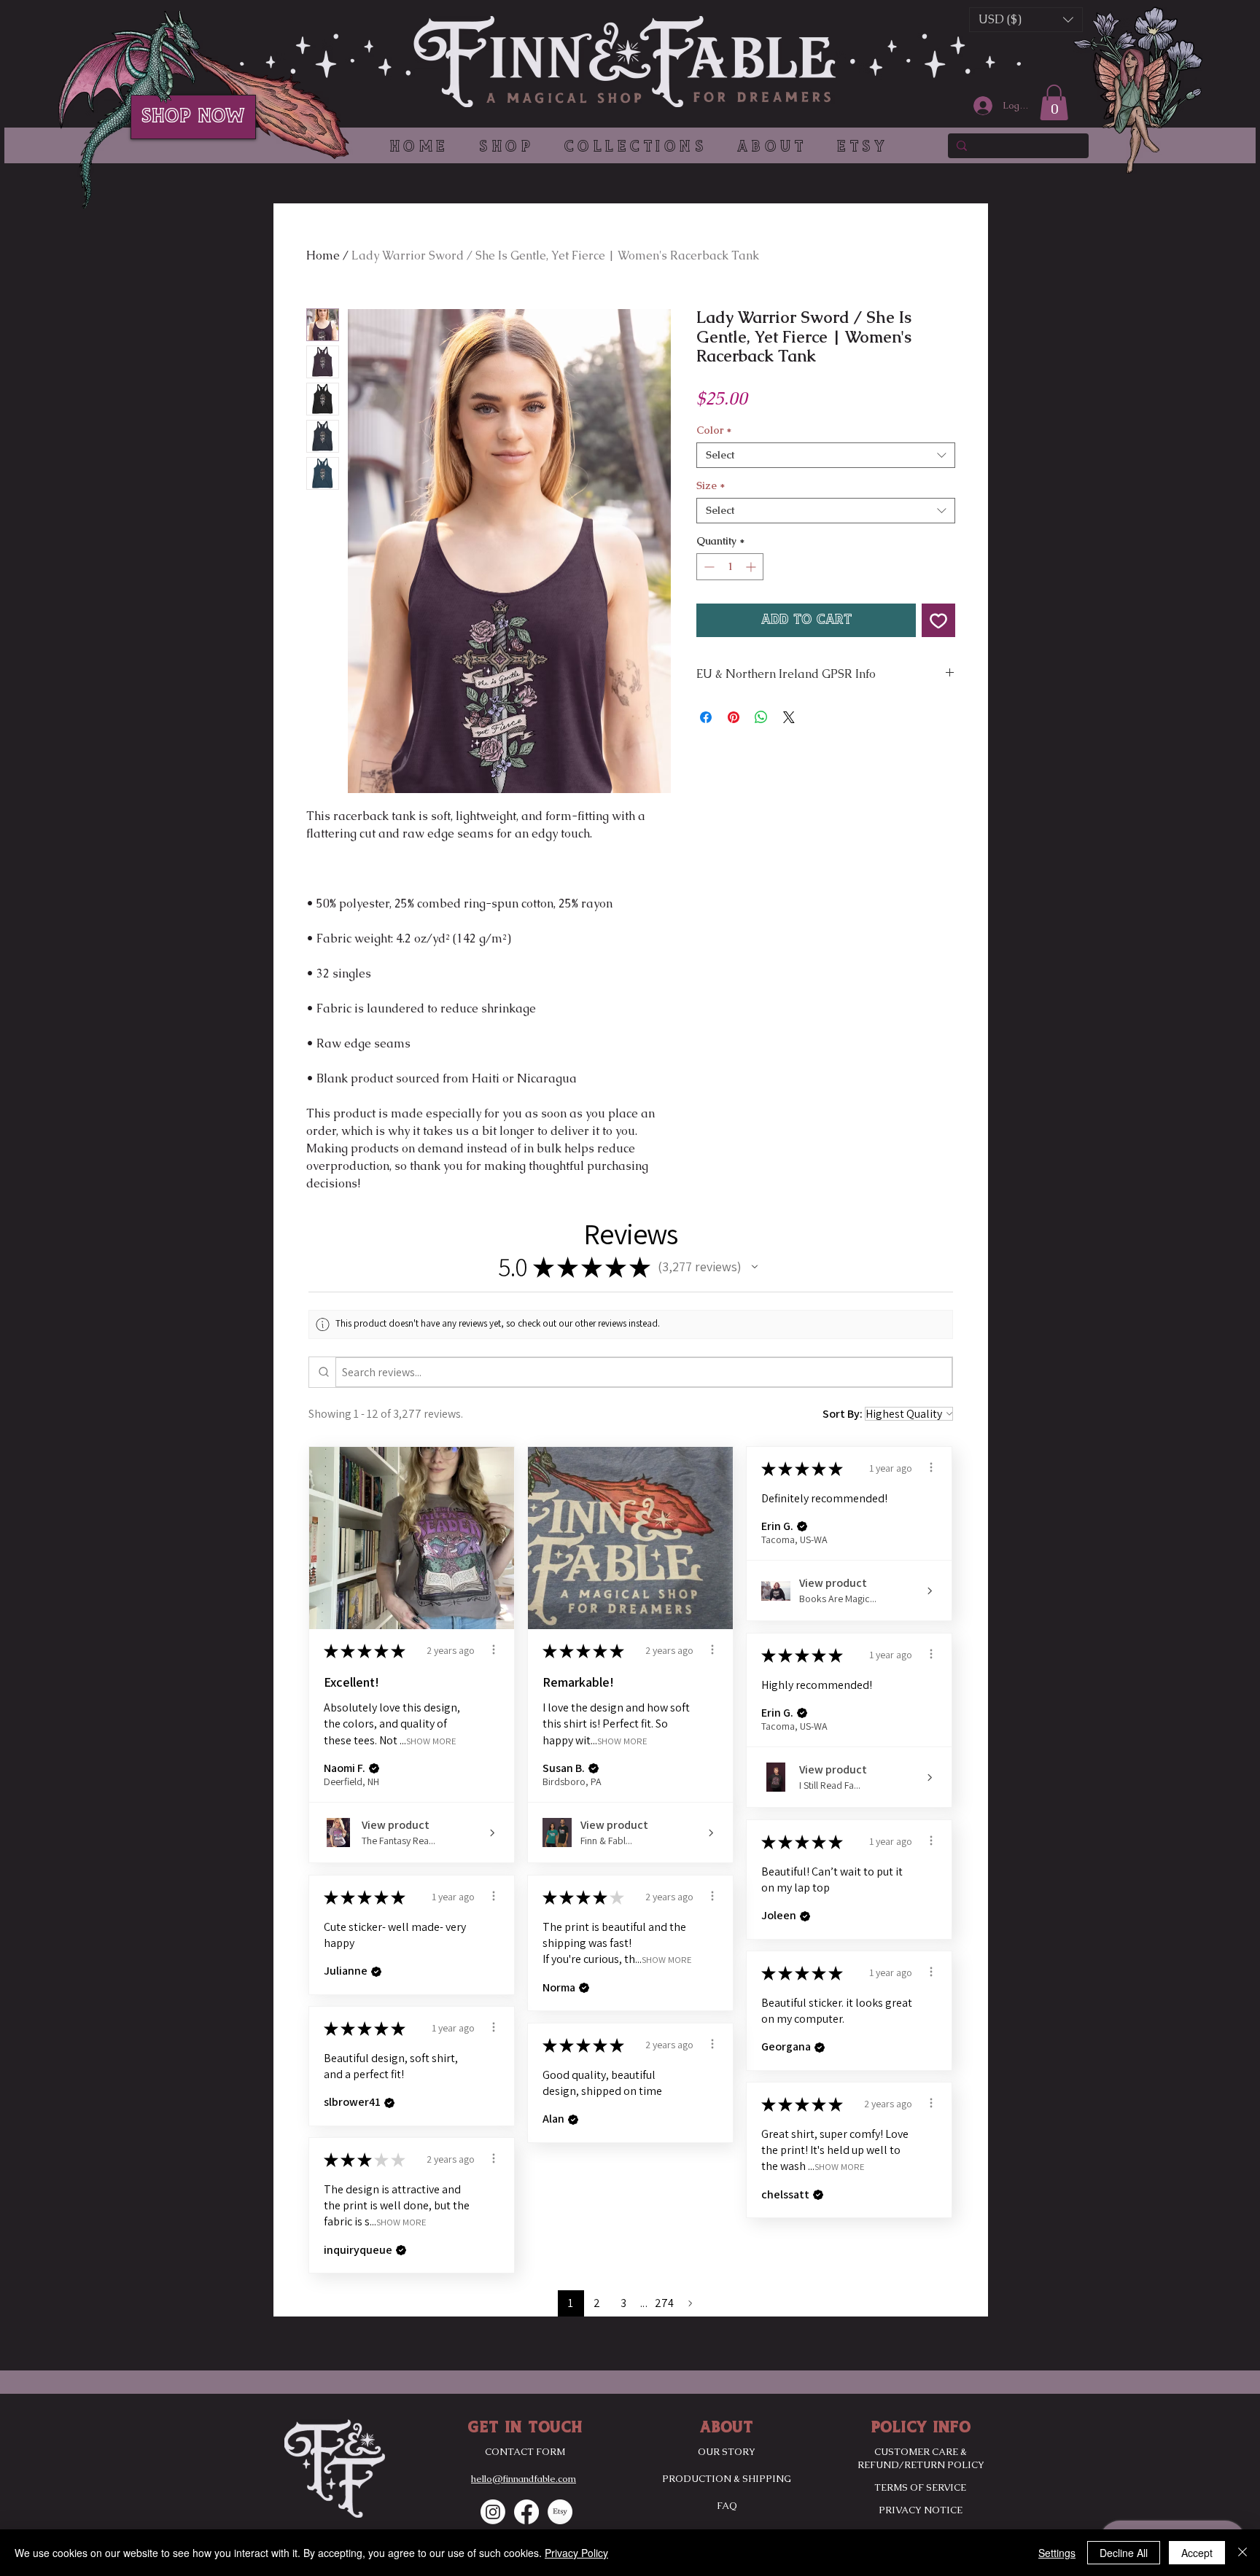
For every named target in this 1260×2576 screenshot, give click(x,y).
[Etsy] (560, 2512)
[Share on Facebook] (706, 717)
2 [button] (597, 2303)
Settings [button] (1057, 2553)
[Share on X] (789, 717)
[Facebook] (526, 2512)
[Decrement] (708, 567)
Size (711, 486)
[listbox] (1026, 20)
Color (714, 430)
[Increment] (752, 567)
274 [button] (665, 2303)
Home (323, 255)
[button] (630, 147)
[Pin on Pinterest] (734, 717)
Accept (1197, 2553)
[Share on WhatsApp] (761, 717)
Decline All (1124, 2553)
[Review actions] (494, 1650)
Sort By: (843, 1414)
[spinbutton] (730, 567)
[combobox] (826, 455)
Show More (431, 1740)
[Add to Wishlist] (938, 620)
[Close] (1242, 2553)
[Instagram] (493, 2512)
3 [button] (623, 2303)
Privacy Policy (576, 2553)
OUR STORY (727, 2452)
